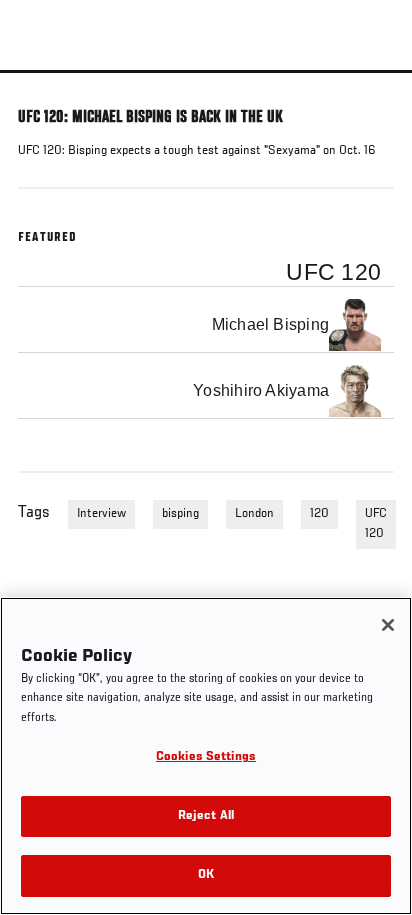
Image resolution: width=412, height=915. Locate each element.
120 (319, 514)
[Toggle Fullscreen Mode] (371, 85)
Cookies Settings (206, 757)
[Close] (388, 625)
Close (376, 108)
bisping (180, 514)
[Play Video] (206, 71)
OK (206, 875)
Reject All (206, 816)
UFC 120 (376, 524)
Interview (101, 514)
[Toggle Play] (42, 85)
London (254, 514)
